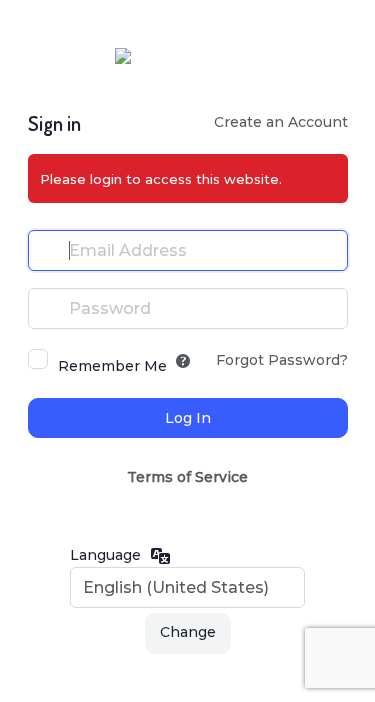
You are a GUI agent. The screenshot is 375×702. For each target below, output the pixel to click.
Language (105, 555)
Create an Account (281, 122)
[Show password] (328, 308)
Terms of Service (187, 477)
